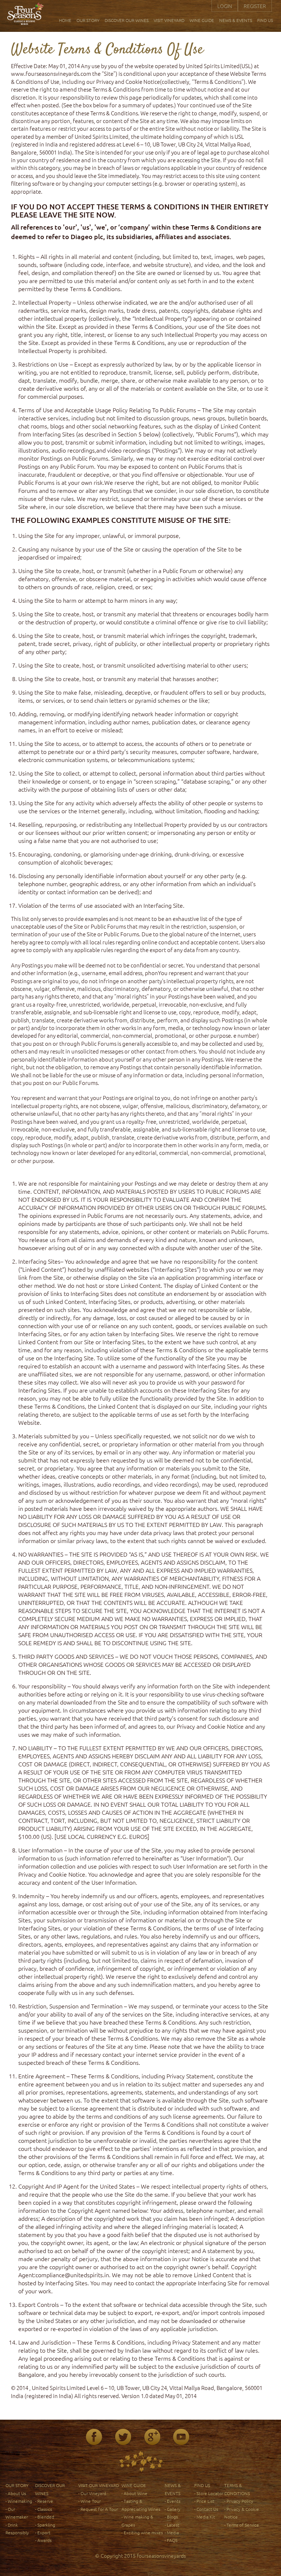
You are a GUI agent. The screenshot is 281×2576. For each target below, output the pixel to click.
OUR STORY (88, 20)
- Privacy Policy (239, 2501)
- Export (43, 2532)
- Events (173, 2501)
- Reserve (44, 2501)
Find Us (265, 20)
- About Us (16, 2493)
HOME (65, 20)
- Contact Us (206, 2509)
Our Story (17, 2485)
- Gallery (173, 2509)
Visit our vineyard (99, 2485)
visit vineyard (169, 20)
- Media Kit (205, 2517)
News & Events (236, 20)
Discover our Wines (127, 20)
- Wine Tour (89, 2501)
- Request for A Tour (98, 2509)
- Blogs (171, 2517)
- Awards (43, 2540)
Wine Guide (202, 20)
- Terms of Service (242, 2525)
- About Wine (134, 2493)
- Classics (44, 2509)
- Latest (172, 2525)
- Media (172, 2532)
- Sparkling (45, 2525)
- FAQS (171, 2540)
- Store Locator (209, 2493)
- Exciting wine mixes (142, 2532)
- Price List (204, 2501)
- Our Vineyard (92, 2493)
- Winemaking (19, 2501)
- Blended (45, 2517)
